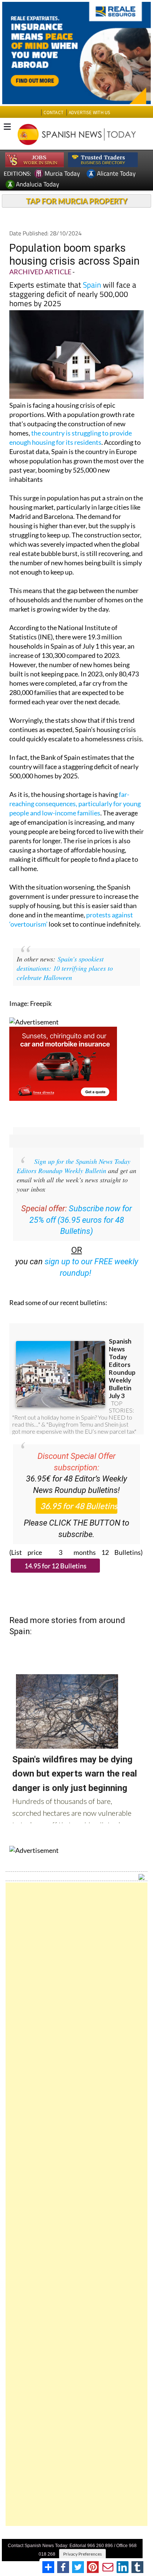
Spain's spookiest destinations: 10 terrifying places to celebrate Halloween (65, 968)
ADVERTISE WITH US (89, 112)
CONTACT (53, 112)
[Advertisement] (76, 2204)
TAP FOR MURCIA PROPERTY (77, 201)
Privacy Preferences (82, 2554)
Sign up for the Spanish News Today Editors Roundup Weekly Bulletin (74, 1166)
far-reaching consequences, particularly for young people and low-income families (75, 804)
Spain (92, 285)
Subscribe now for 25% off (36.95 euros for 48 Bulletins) (81, 1220)
